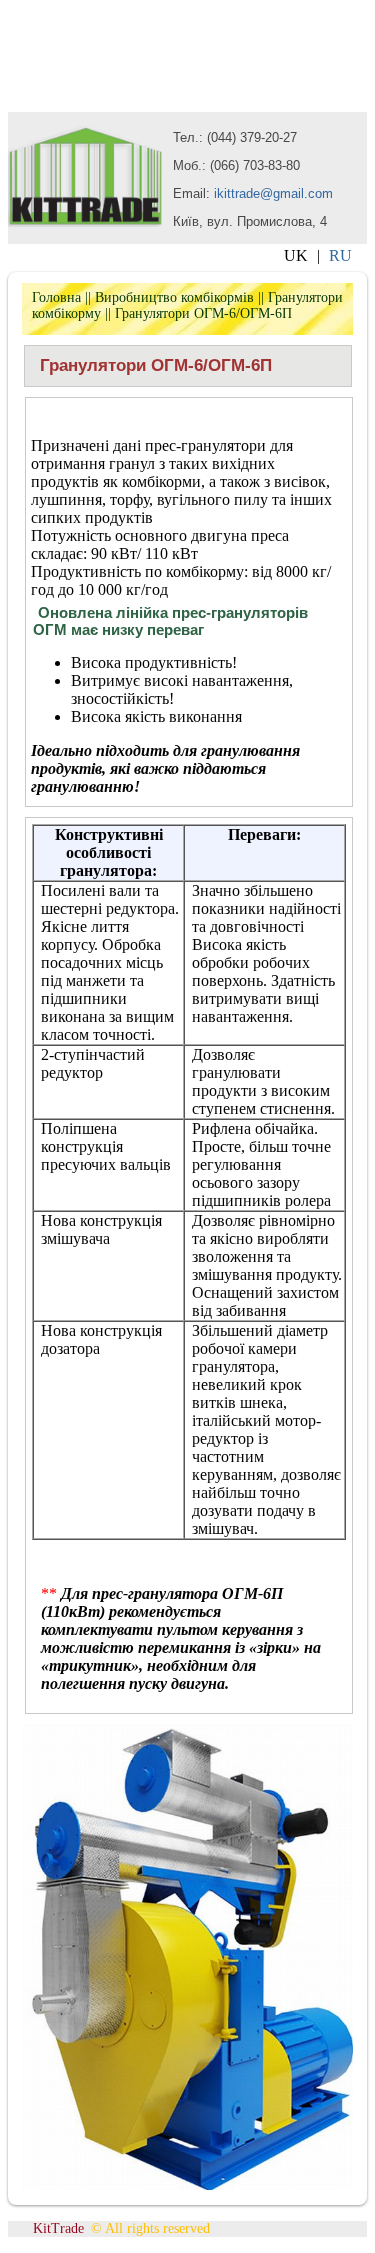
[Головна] (85, 221)
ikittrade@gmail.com (273, 193)
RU (340, 255)
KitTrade (58, 2228)
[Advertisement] (168, 58)
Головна (56, 297)
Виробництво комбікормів (174, 297)
